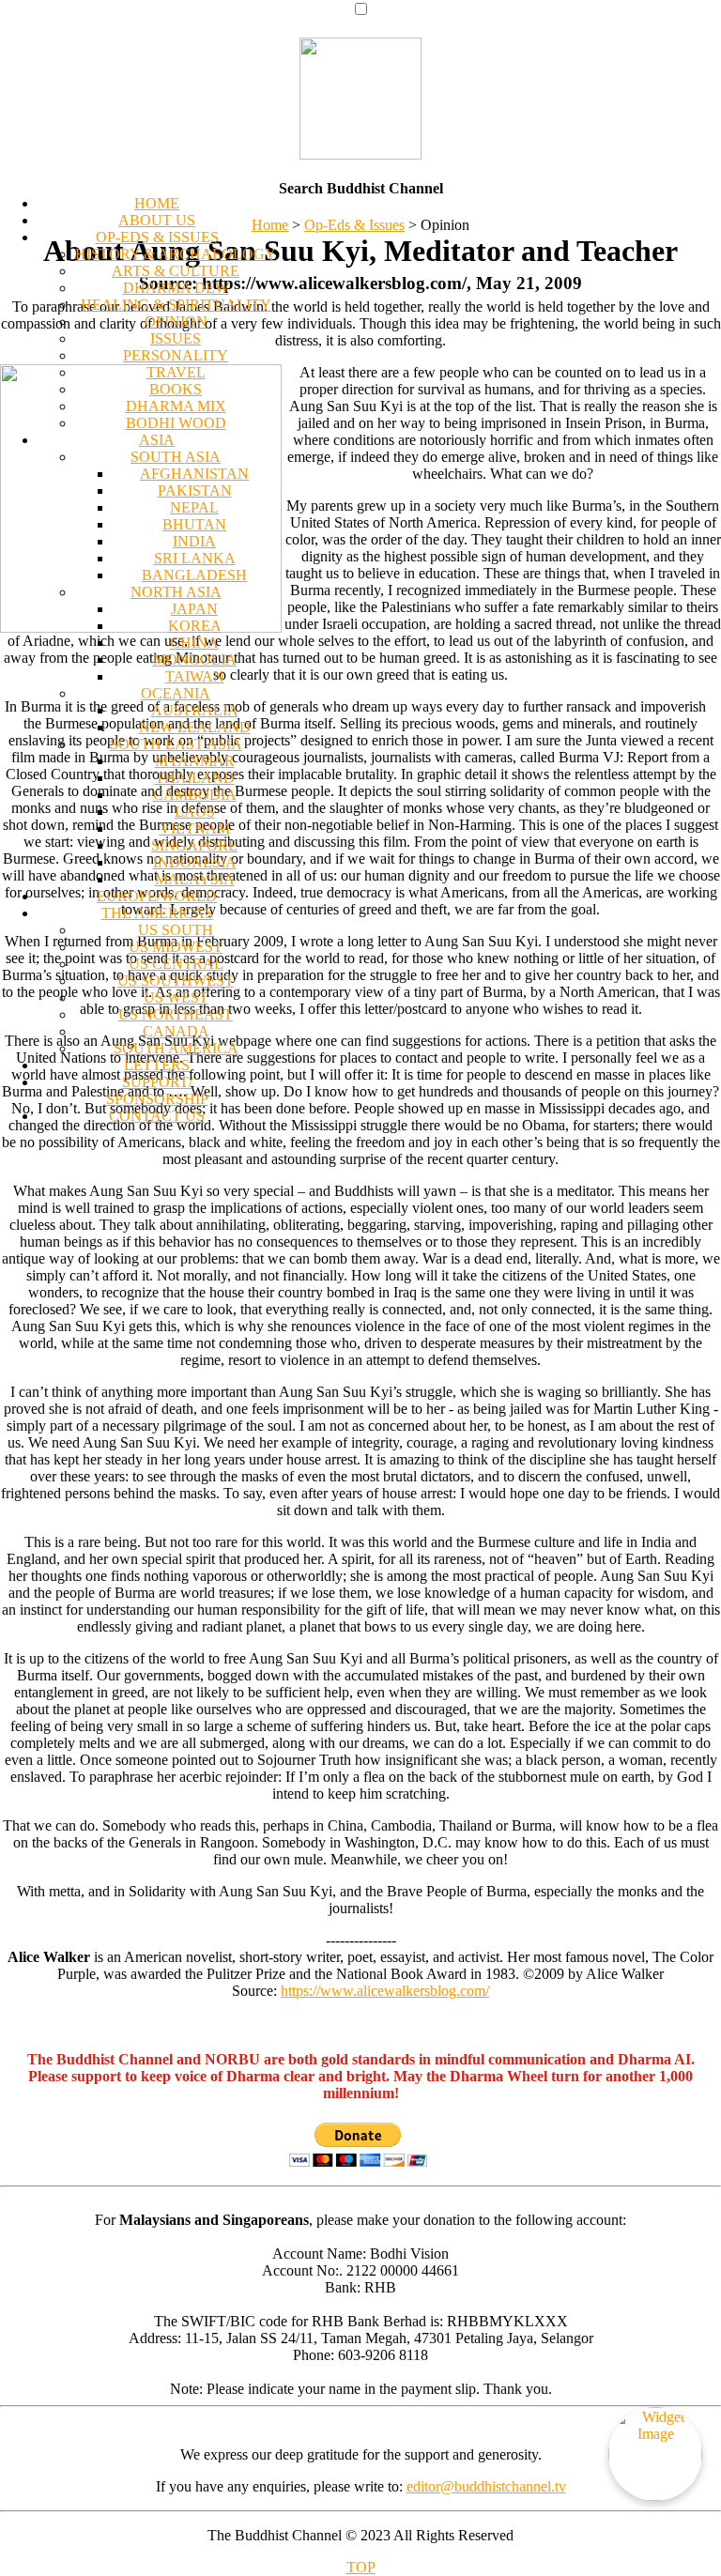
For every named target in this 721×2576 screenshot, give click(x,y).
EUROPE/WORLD (157, 896)
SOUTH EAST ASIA (176, 744)
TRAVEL (176, 372)
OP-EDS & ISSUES (157, 237)
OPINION (176, 322)
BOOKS (176, 389)
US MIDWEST (176, 947)
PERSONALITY (176, 355)
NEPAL (194, 507)
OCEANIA (176, 693)
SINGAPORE (194, 845)
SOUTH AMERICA (176, 1048)
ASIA (157, 440)
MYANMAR (195, 761)
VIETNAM (195, 828)
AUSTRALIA (195, 710)
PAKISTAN (195, 491)
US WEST (176, 997)
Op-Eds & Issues (354, 225)
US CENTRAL (176, 964)
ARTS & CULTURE (176, 271)
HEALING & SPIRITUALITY (176, 305)
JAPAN (194, 609)
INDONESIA (195, 862)
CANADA (176, 1031)
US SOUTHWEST (176, 981)
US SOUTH (176, 930)
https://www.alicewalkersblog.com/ (385, 1991)
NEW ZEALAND (195, 727)
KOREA (195, 626)
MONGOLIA (195, 659)
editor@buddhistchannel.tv (486, 2486)
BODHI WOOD (176, 423)
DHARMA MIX (176, 406)
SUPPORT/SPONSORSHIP (157, 1090)
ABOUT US (157, 220)
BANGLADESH (194, 575)
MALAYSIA (195, 879)
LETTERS (157, 1065)
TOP (361, 2567)
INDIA (194, 541)
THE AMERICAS (157, 913)
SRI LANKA (195, 558)
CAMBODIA (195, 795)
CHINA (194, 643)
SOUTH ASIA (176, 457)
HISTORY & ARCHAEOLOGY (176, 254)
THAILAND (195, 778)
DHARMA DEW (176, 288)
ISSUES (176, 338)
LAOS (195, 812)
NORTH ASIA (176, 592)
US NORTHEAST (176, 1014)
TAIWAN (195, 676)
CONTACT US (157, 1116)
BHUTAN (194, 524)
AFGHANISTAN (194, 474)
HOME (157, 203)
